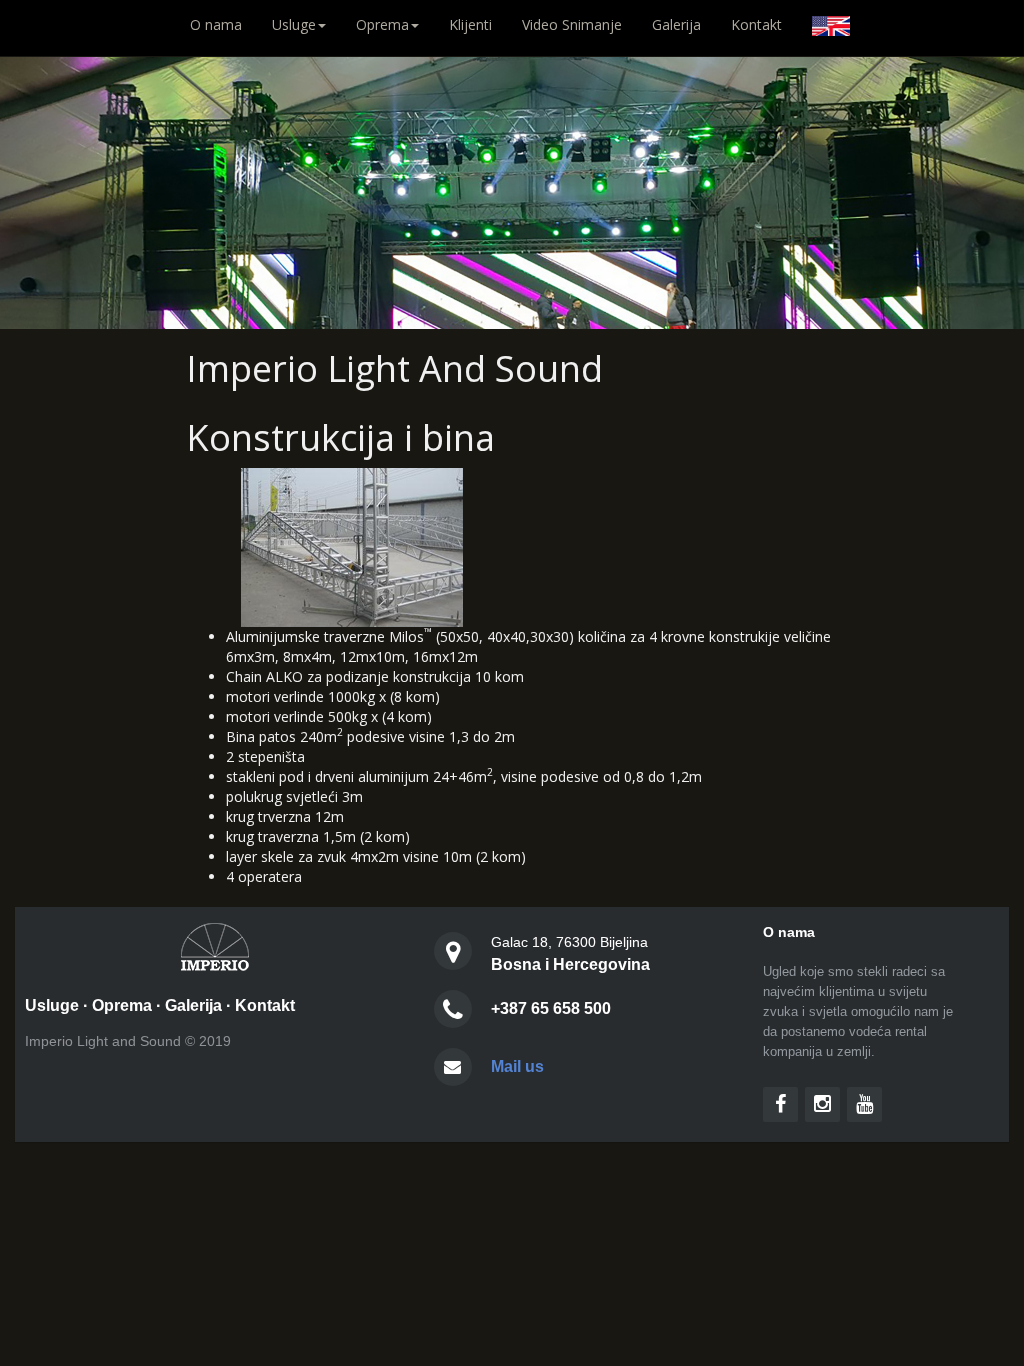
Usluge (52, 1005)
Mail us (517, 1066)
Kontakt (756, 24)
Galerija (676, 24)
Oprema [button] (382, 24)
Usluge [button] (294, 24)
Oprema (122, 1005)
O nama (223, 24)
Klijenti (470, 24)
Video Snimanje (572, 24)
